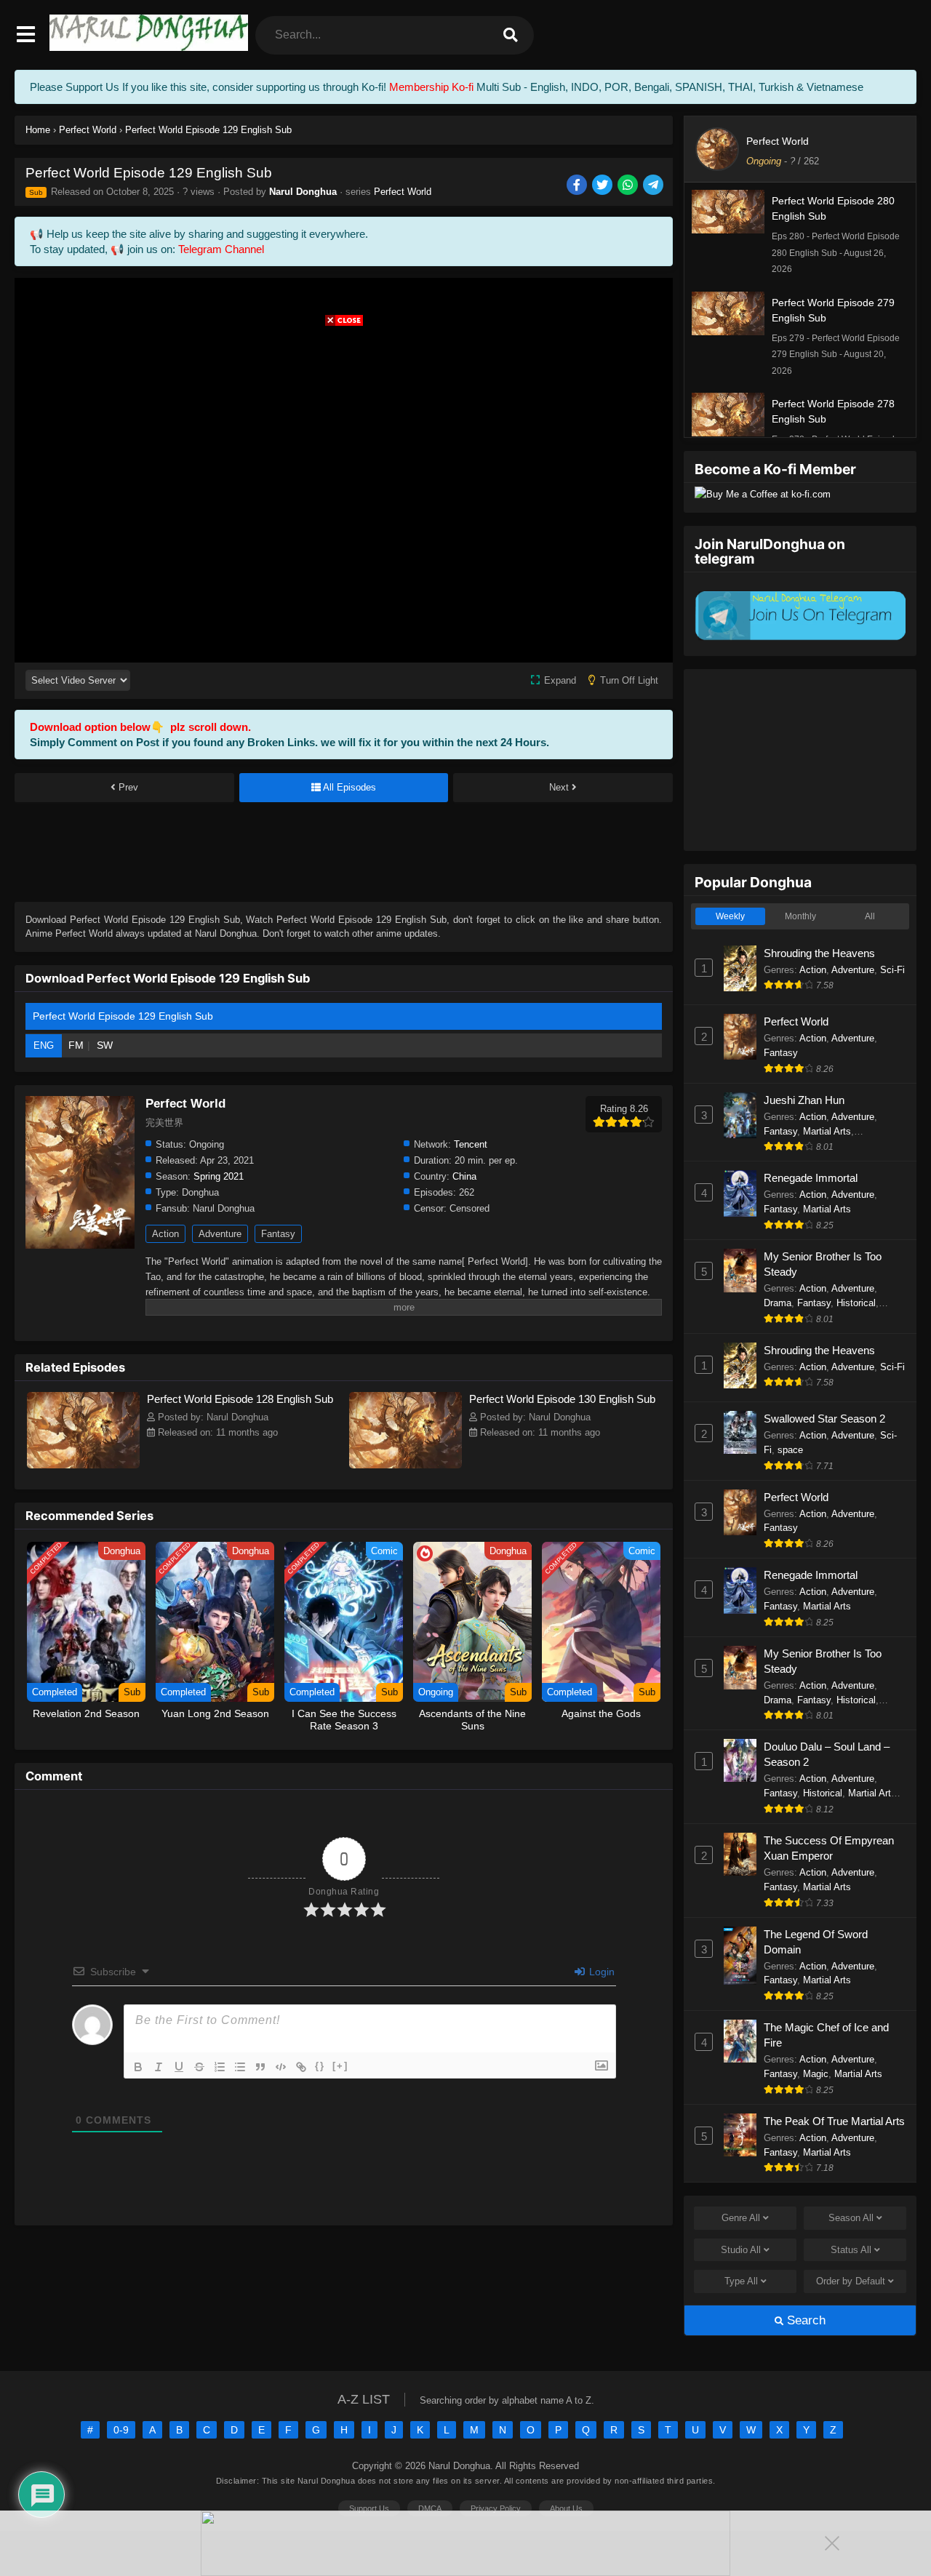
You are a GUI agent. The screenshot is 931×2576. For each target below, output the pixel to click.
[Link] (301, 2067)
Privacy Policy (496, 2508)
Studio (741, 2250)
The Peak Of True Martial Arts (834, 2121)
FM (76, 1045)
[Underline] (179, 2067)
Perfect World (403, 192)
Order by (851, 2281)
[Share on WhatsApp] (629, 186)
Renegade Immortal (811, 1178)
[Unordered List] (240, 2067)
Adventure (220, 1234)
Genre (741, 2218)
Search (804, 2320)
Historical (856, 1303)
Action (165, 1234)
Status (851, 2250)
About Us (566, 2508)
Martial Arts (827, 1131)
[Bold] (138, 2067)
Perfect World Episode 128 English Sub (240, 1399)
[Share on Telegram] (654, 186)
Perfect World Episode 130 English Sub (562, 1399)
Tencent (471, 1144)
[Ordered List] (220, 2067)
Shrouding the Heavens (819, 953)
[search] (511, 35)
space (790, 1450)
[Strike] (199, 2067)
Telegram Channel (221, 249)
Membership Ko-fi (431, 87)
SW (105, 1045)
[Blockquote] (260, 2067)
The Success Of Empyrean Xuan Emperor (829, 1848)
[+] (340, 2066)
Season (851, 2218)
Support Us (369, 2508)
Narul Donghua (303, 192)
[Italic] (159, 2067)
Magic (816, 2074)
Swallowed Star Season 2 (824, 1419)
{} (320, 2066)
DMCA (430, 2508)
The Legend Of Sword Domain (816, 1942)
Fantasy (278, 1234)
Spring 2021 (219, 1176)
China (464, 1176)
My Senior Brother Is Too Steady (823, 1264)
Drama (778, 1303)
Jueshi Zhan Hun (804, 1100)
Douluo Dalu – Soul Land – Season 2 (827, 1754)
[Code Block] (281, 2067)
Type (741, 2281)
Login (600, 1972)
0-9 (121, 2430)
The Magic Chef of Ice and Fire (826, 2035)
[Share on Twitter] (603, 186)
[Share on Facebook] (578, 186)
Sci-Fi (892, 970)
